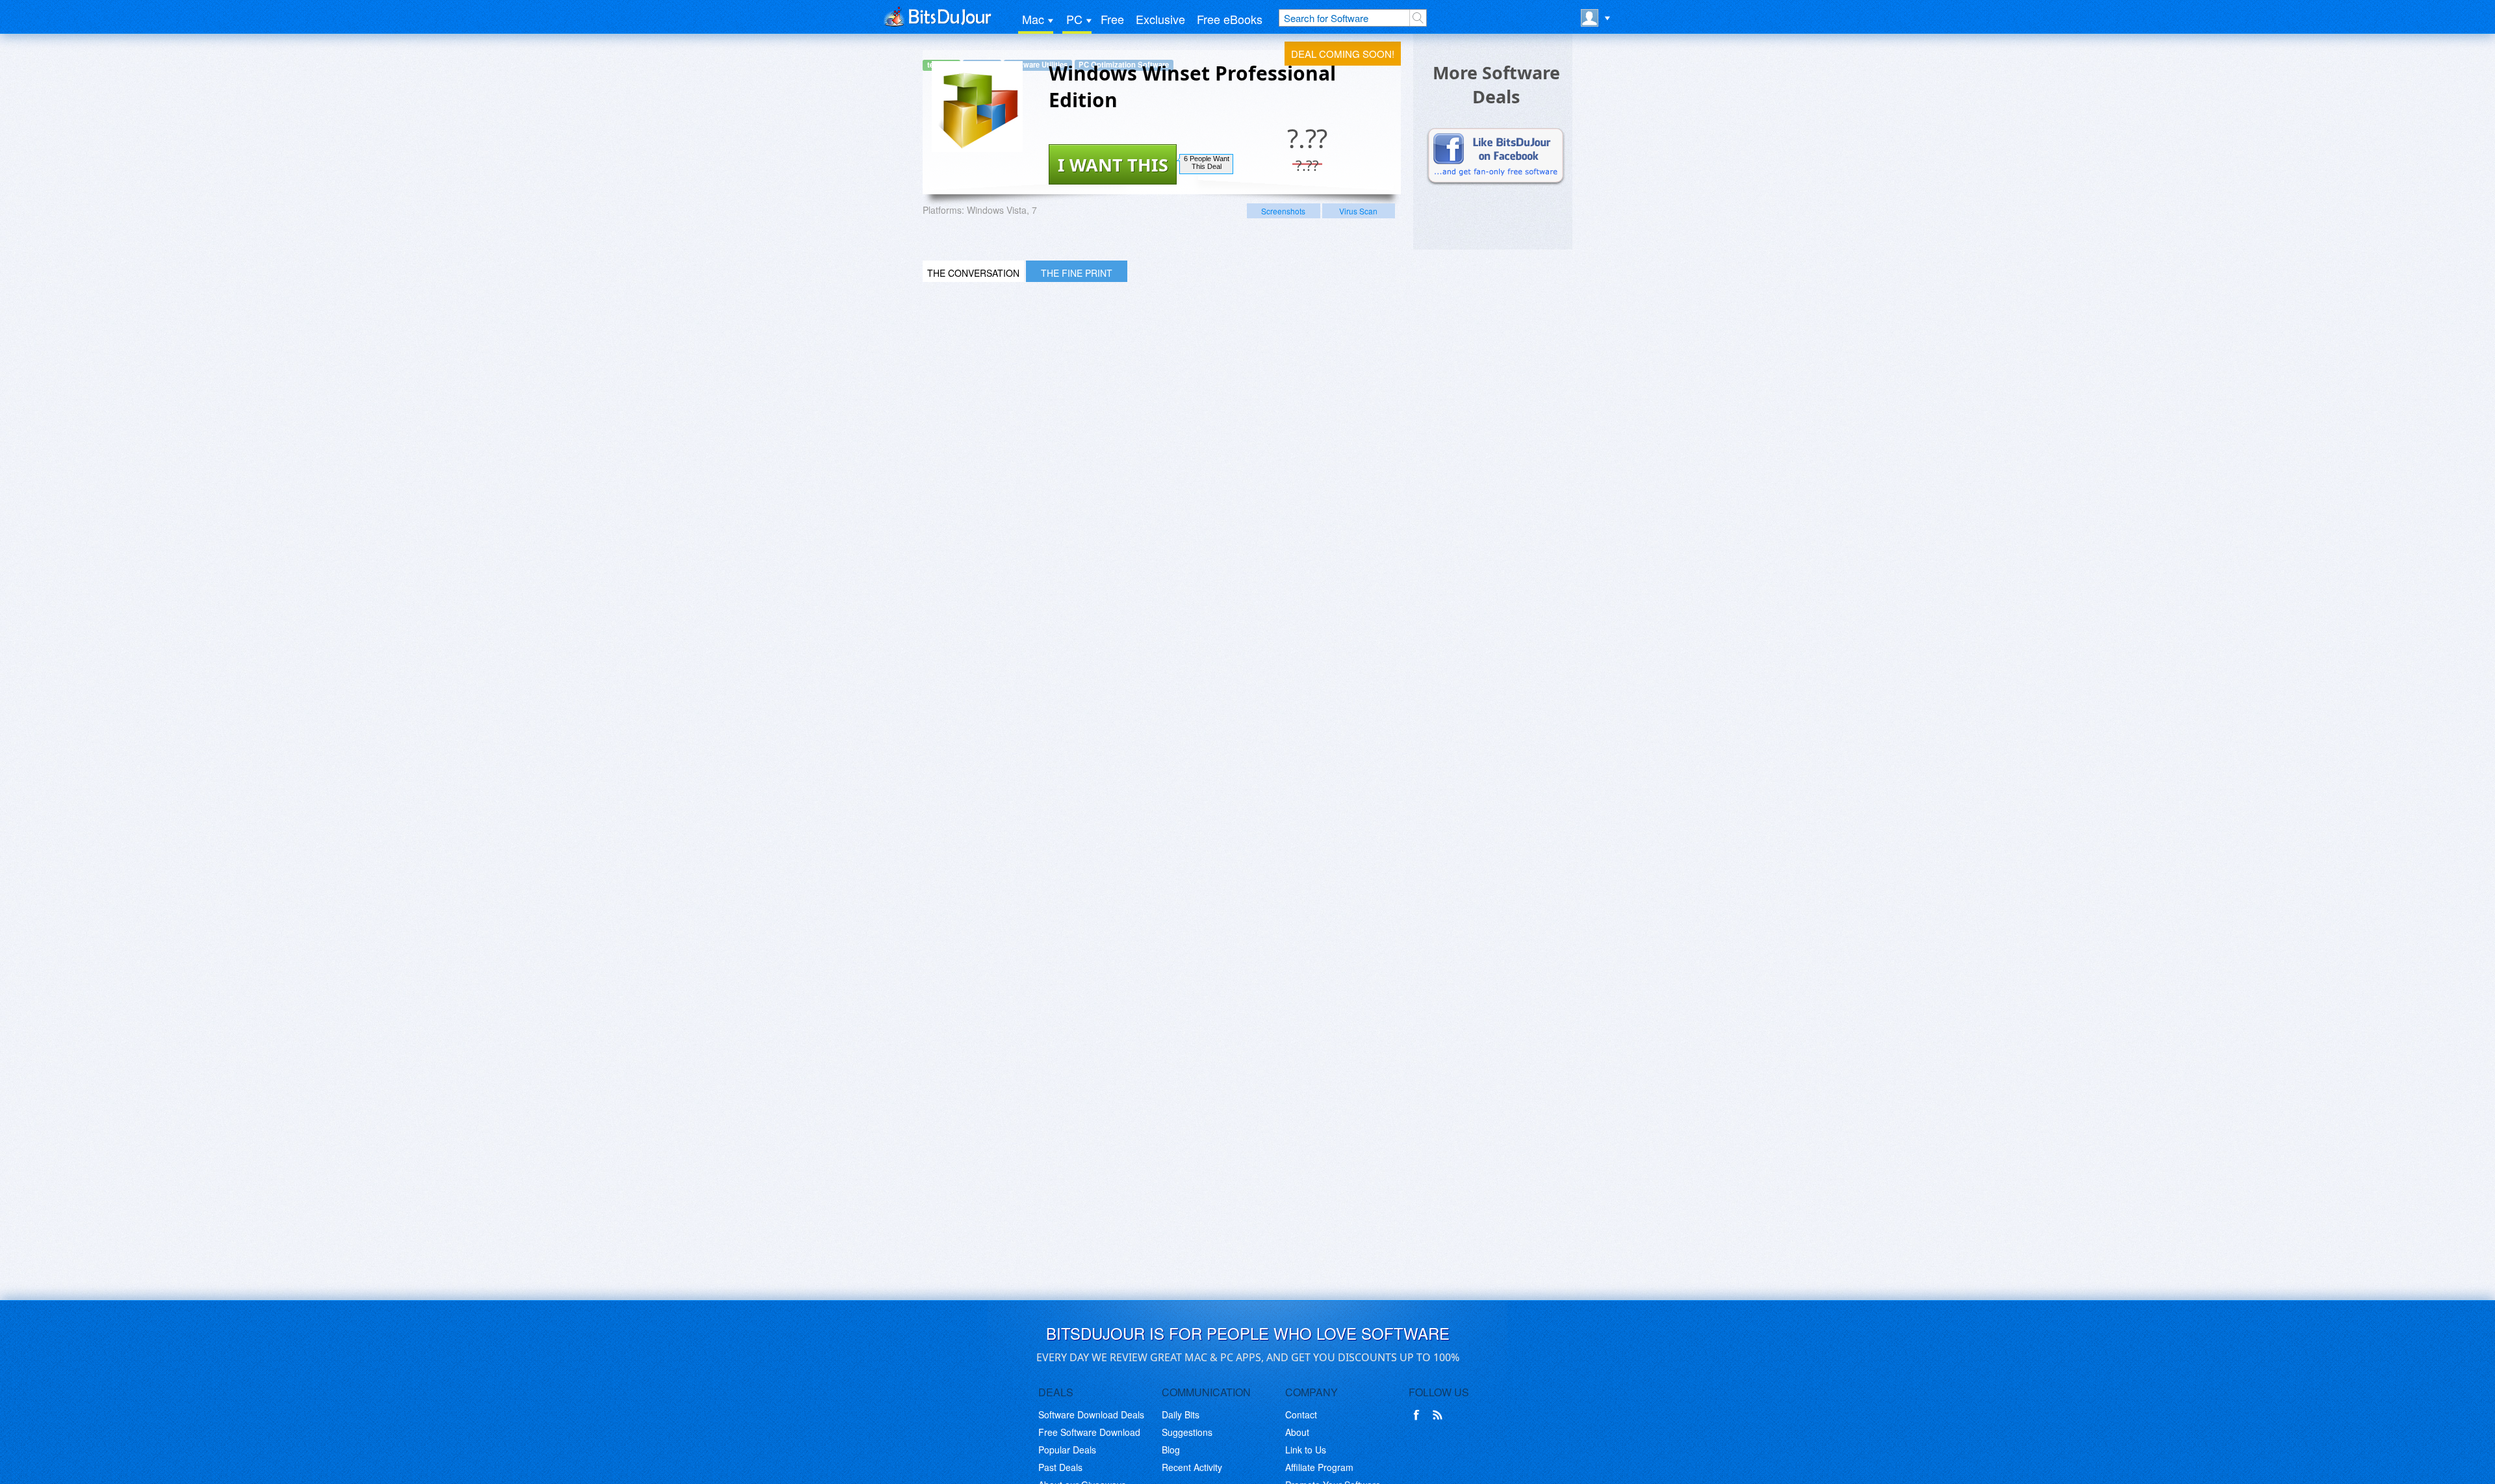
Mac (1033, 19)
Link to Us (1306, 1450)
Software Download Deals (1091, 1414)
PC (1074, 19)
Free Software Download (1089, 1432)
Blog (1171, 1450)
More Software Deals (1496, 84)
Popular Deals (1067, 1450)
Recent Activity (1192, 1467)
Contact (1301, 1414)
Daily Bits (1181, 1414)
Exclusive (1160, 19)
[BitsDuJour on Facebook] (1419, 1415)
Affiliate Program (1319, 1467)
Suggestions (1187, 1432)
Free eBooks (1230, 19)
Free (1112, 19)
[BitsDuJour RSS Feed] (1440, 1415)
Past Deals (1060, 1467)
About (1297, 1432)
